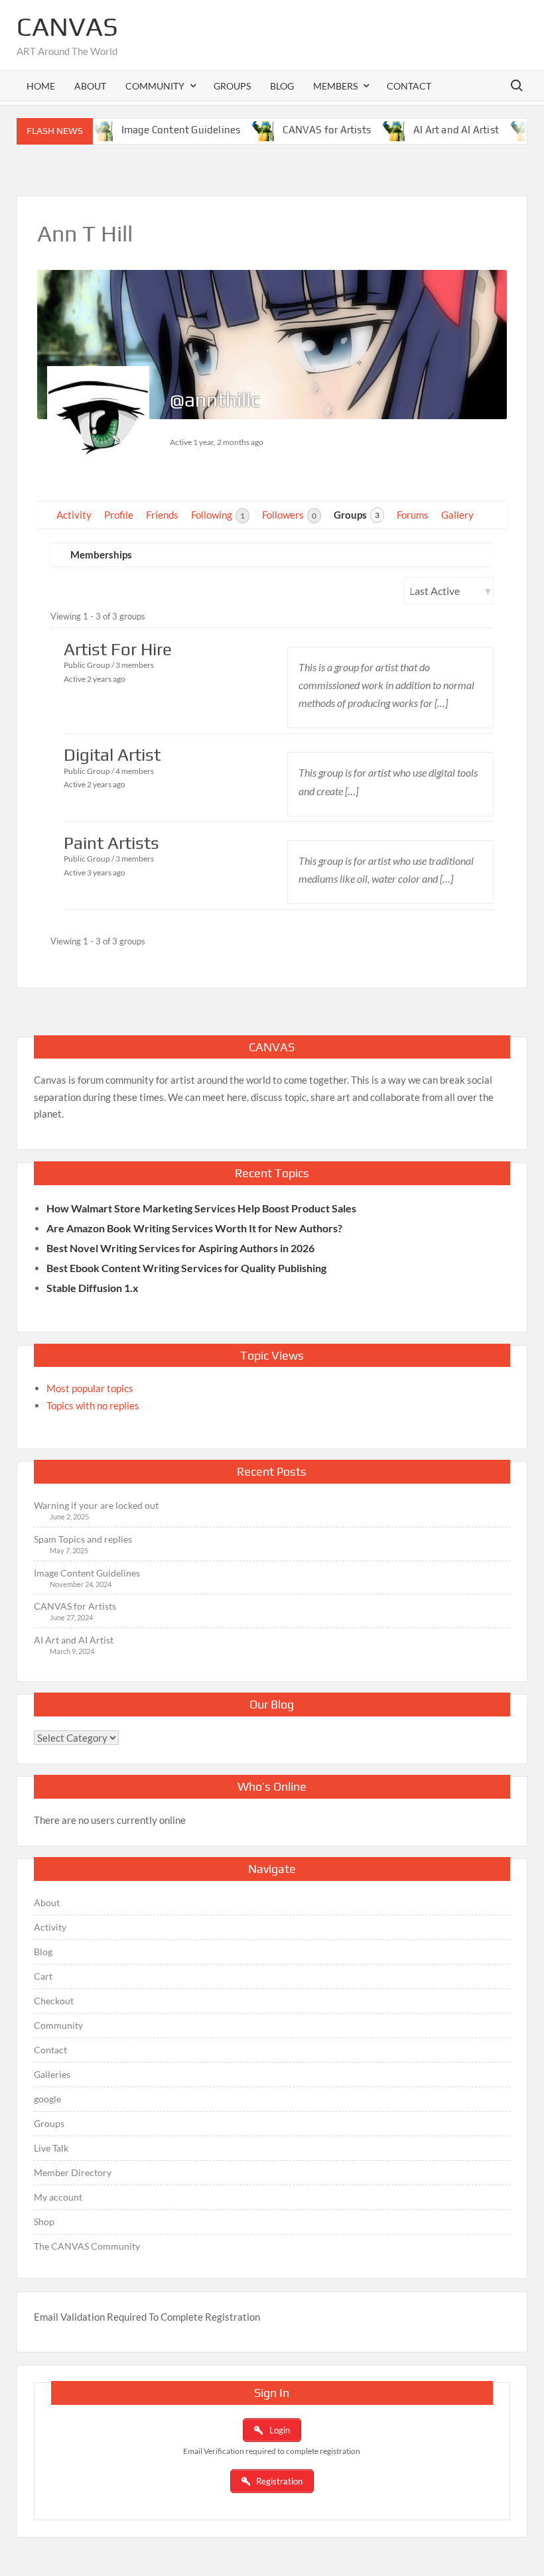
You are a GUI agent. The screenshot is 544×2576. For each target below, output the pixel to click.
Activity (74, 515)
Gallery (457, 515)
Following (218, 515)
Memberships (101, 554)
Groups (232, 86)
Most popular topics (90, 1388)
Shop (44, 2222)
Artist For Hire (118, 649)
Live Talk (51, 2148)
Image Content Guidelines (154, 130)
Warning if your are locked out (96, 1505)
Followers (289, 515)
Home (41, 86)
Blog (282, 86)
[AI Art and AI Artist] (371, 129)
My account (58, 2197)
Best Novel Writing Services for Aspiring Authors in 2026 (180, 1248)
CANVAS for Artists (300, 130)
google (47, 2099)
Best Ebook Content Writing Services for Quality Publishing (186, 1268)
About (90, 86)
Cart (43, 1976)
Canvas (67, 27)
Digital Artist (112, 755)
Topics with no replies (93, 1405)
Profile (119, 515)
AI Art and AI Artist (430, 130)
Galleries (52, 2074)
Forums (413, 515)
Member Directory (73, 2172)
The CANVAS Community (87, 2246)
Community (58, 2025)
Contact (409, 86)
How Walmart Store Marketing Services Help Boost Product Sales (201, 1208)
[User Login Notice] (499, 129)
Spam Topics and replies (83, 1539)
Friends (162, 515)
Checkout (54, 2001)
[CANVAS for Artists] (240, 129)
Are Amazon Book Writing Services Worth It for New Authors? (194, 1228)
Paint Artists (111, 843)
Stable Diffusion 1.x (93, 1288)
